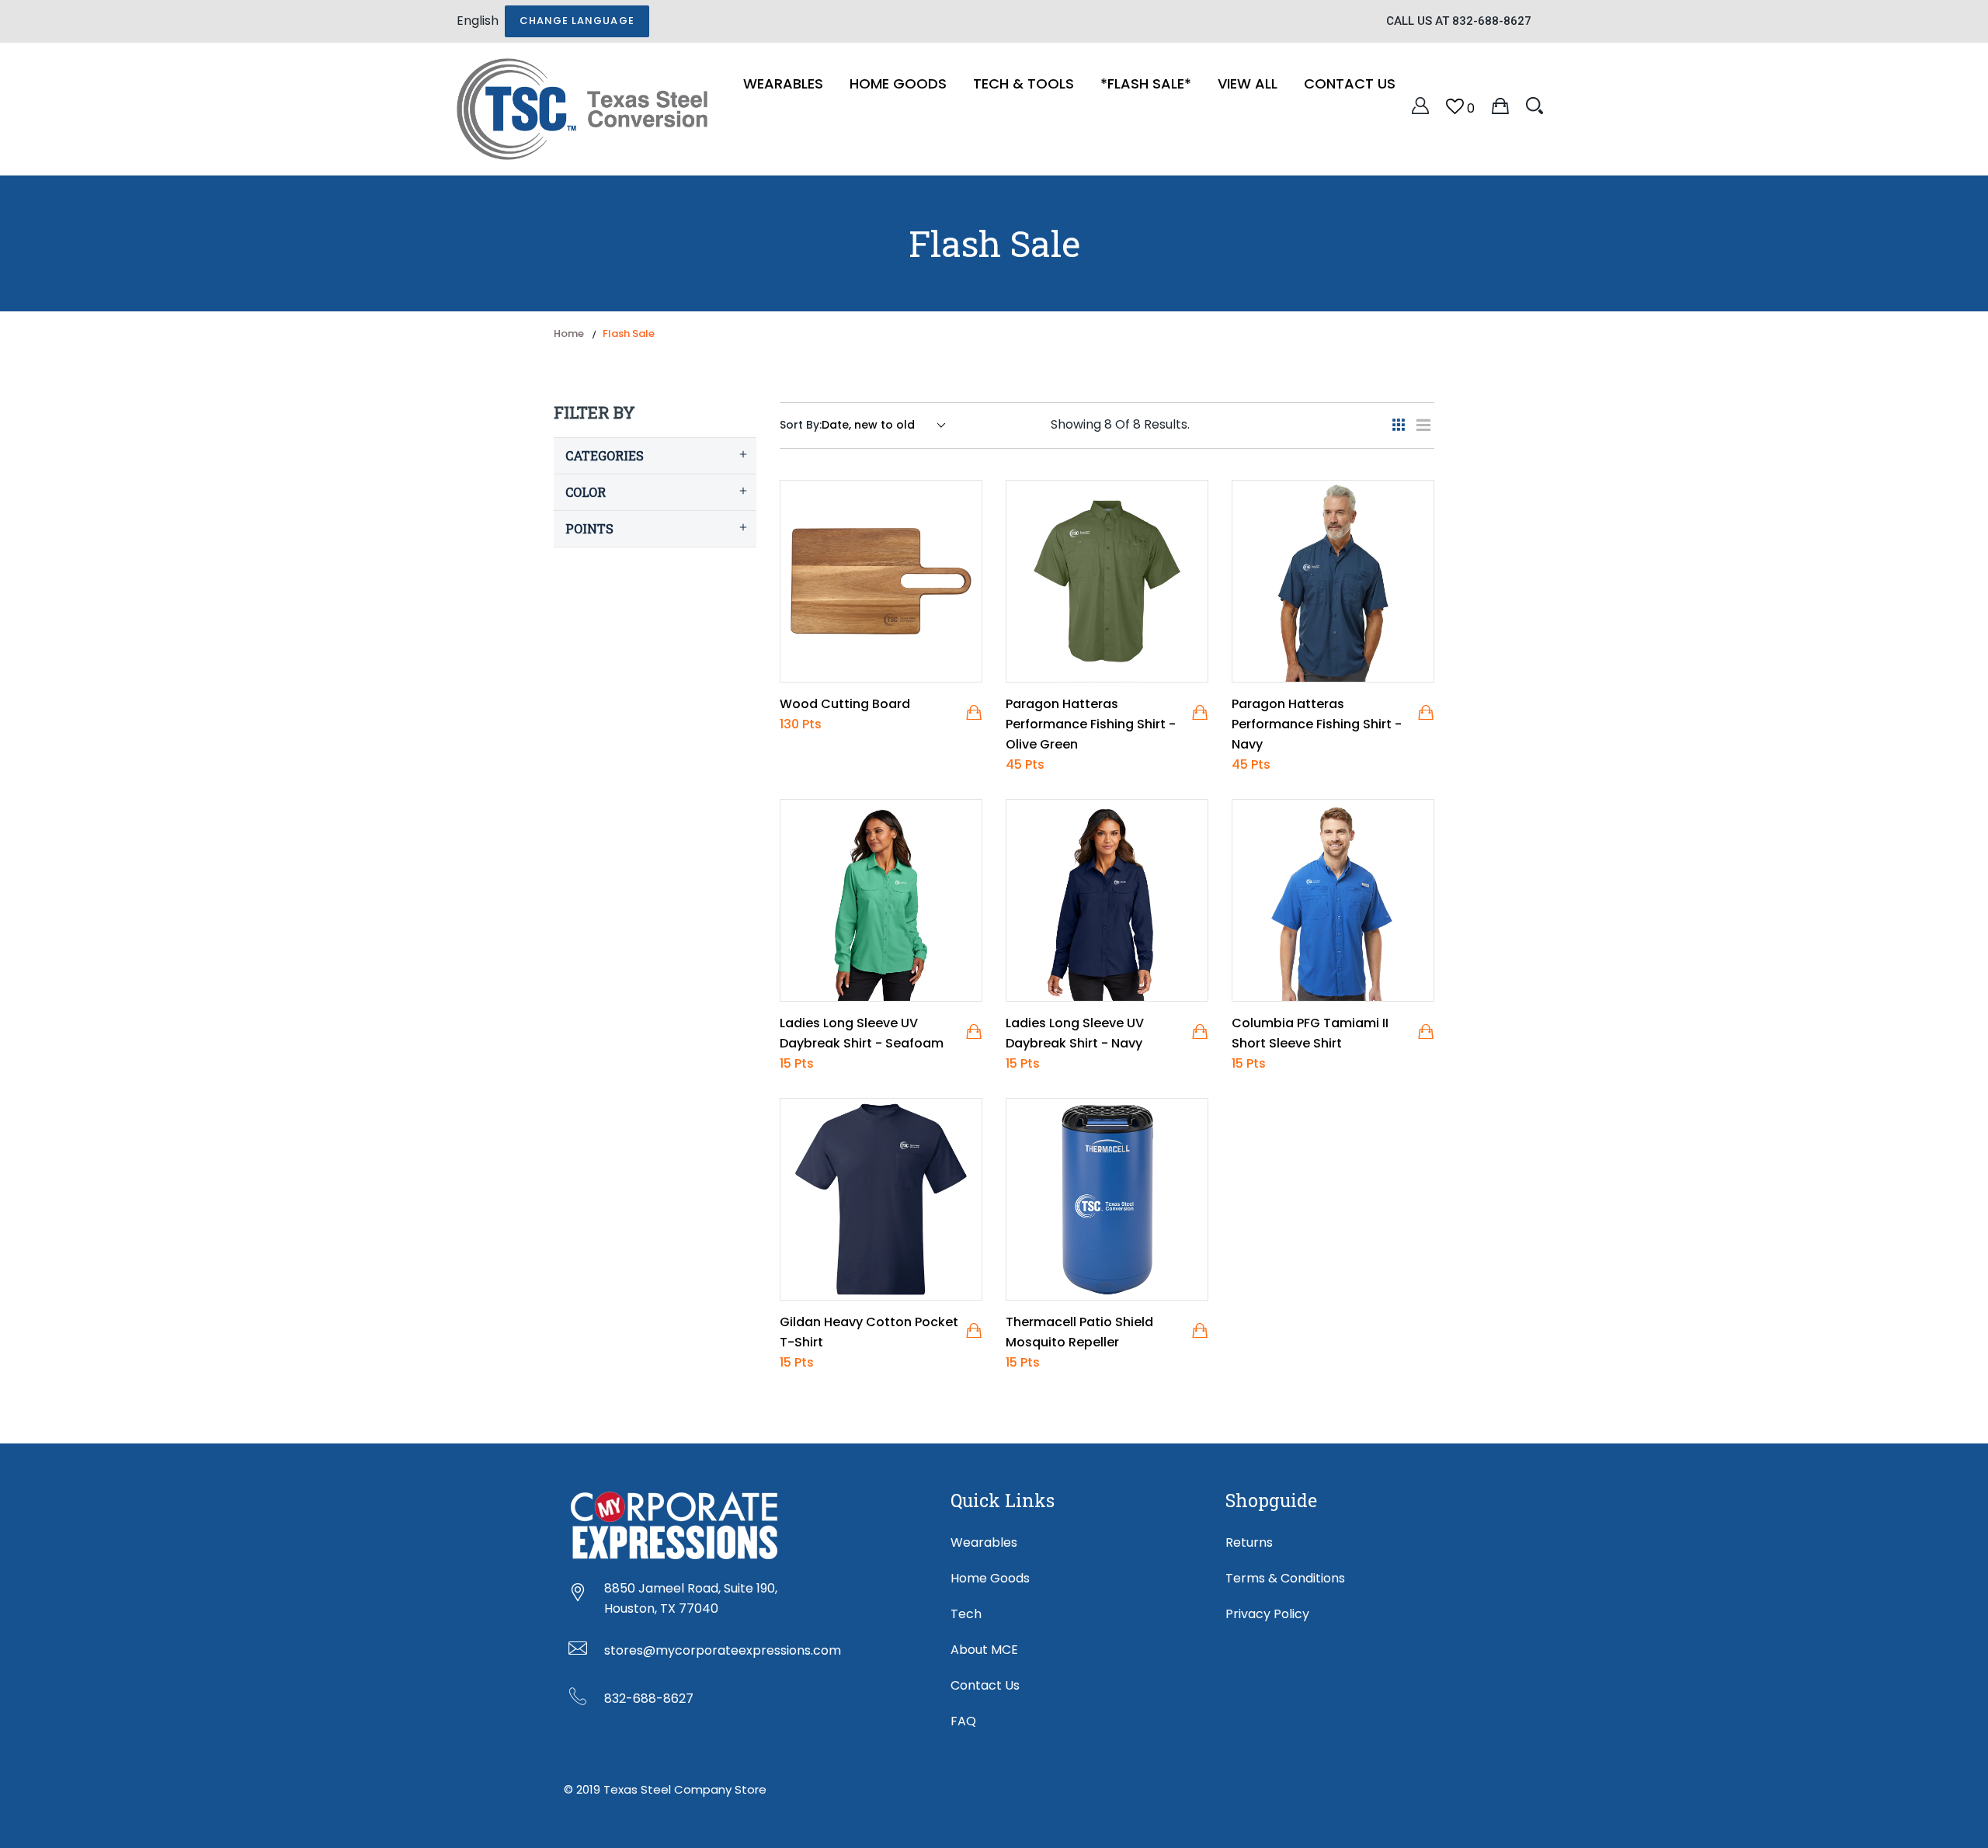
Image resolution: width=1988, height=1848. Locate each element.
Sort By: (801, 425)
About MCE (984, 1650)
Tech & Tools (1024, 83)
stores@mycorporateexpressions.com (723, 1650)
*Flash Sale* (1146, 83)
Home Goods (898, 83)
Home (569, 333)
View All (1248, 83)
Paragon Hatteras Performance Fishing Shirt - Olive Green (1091, 724)
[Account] (1420, 105)
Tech (966, 1614)
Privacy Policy (1267, 1614)
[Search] (1534, 105)
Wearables (783, 83)
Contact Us (1350, 83)
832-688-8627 (649, 1699)
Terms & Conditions (1285, 1578)
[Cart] (1500, 105)
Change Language (577, 21)
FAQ (963, 1721)
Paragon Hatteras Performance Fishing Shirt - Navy (1317, 724)
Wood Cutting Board (845, 704)
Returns (1249, 1542)
